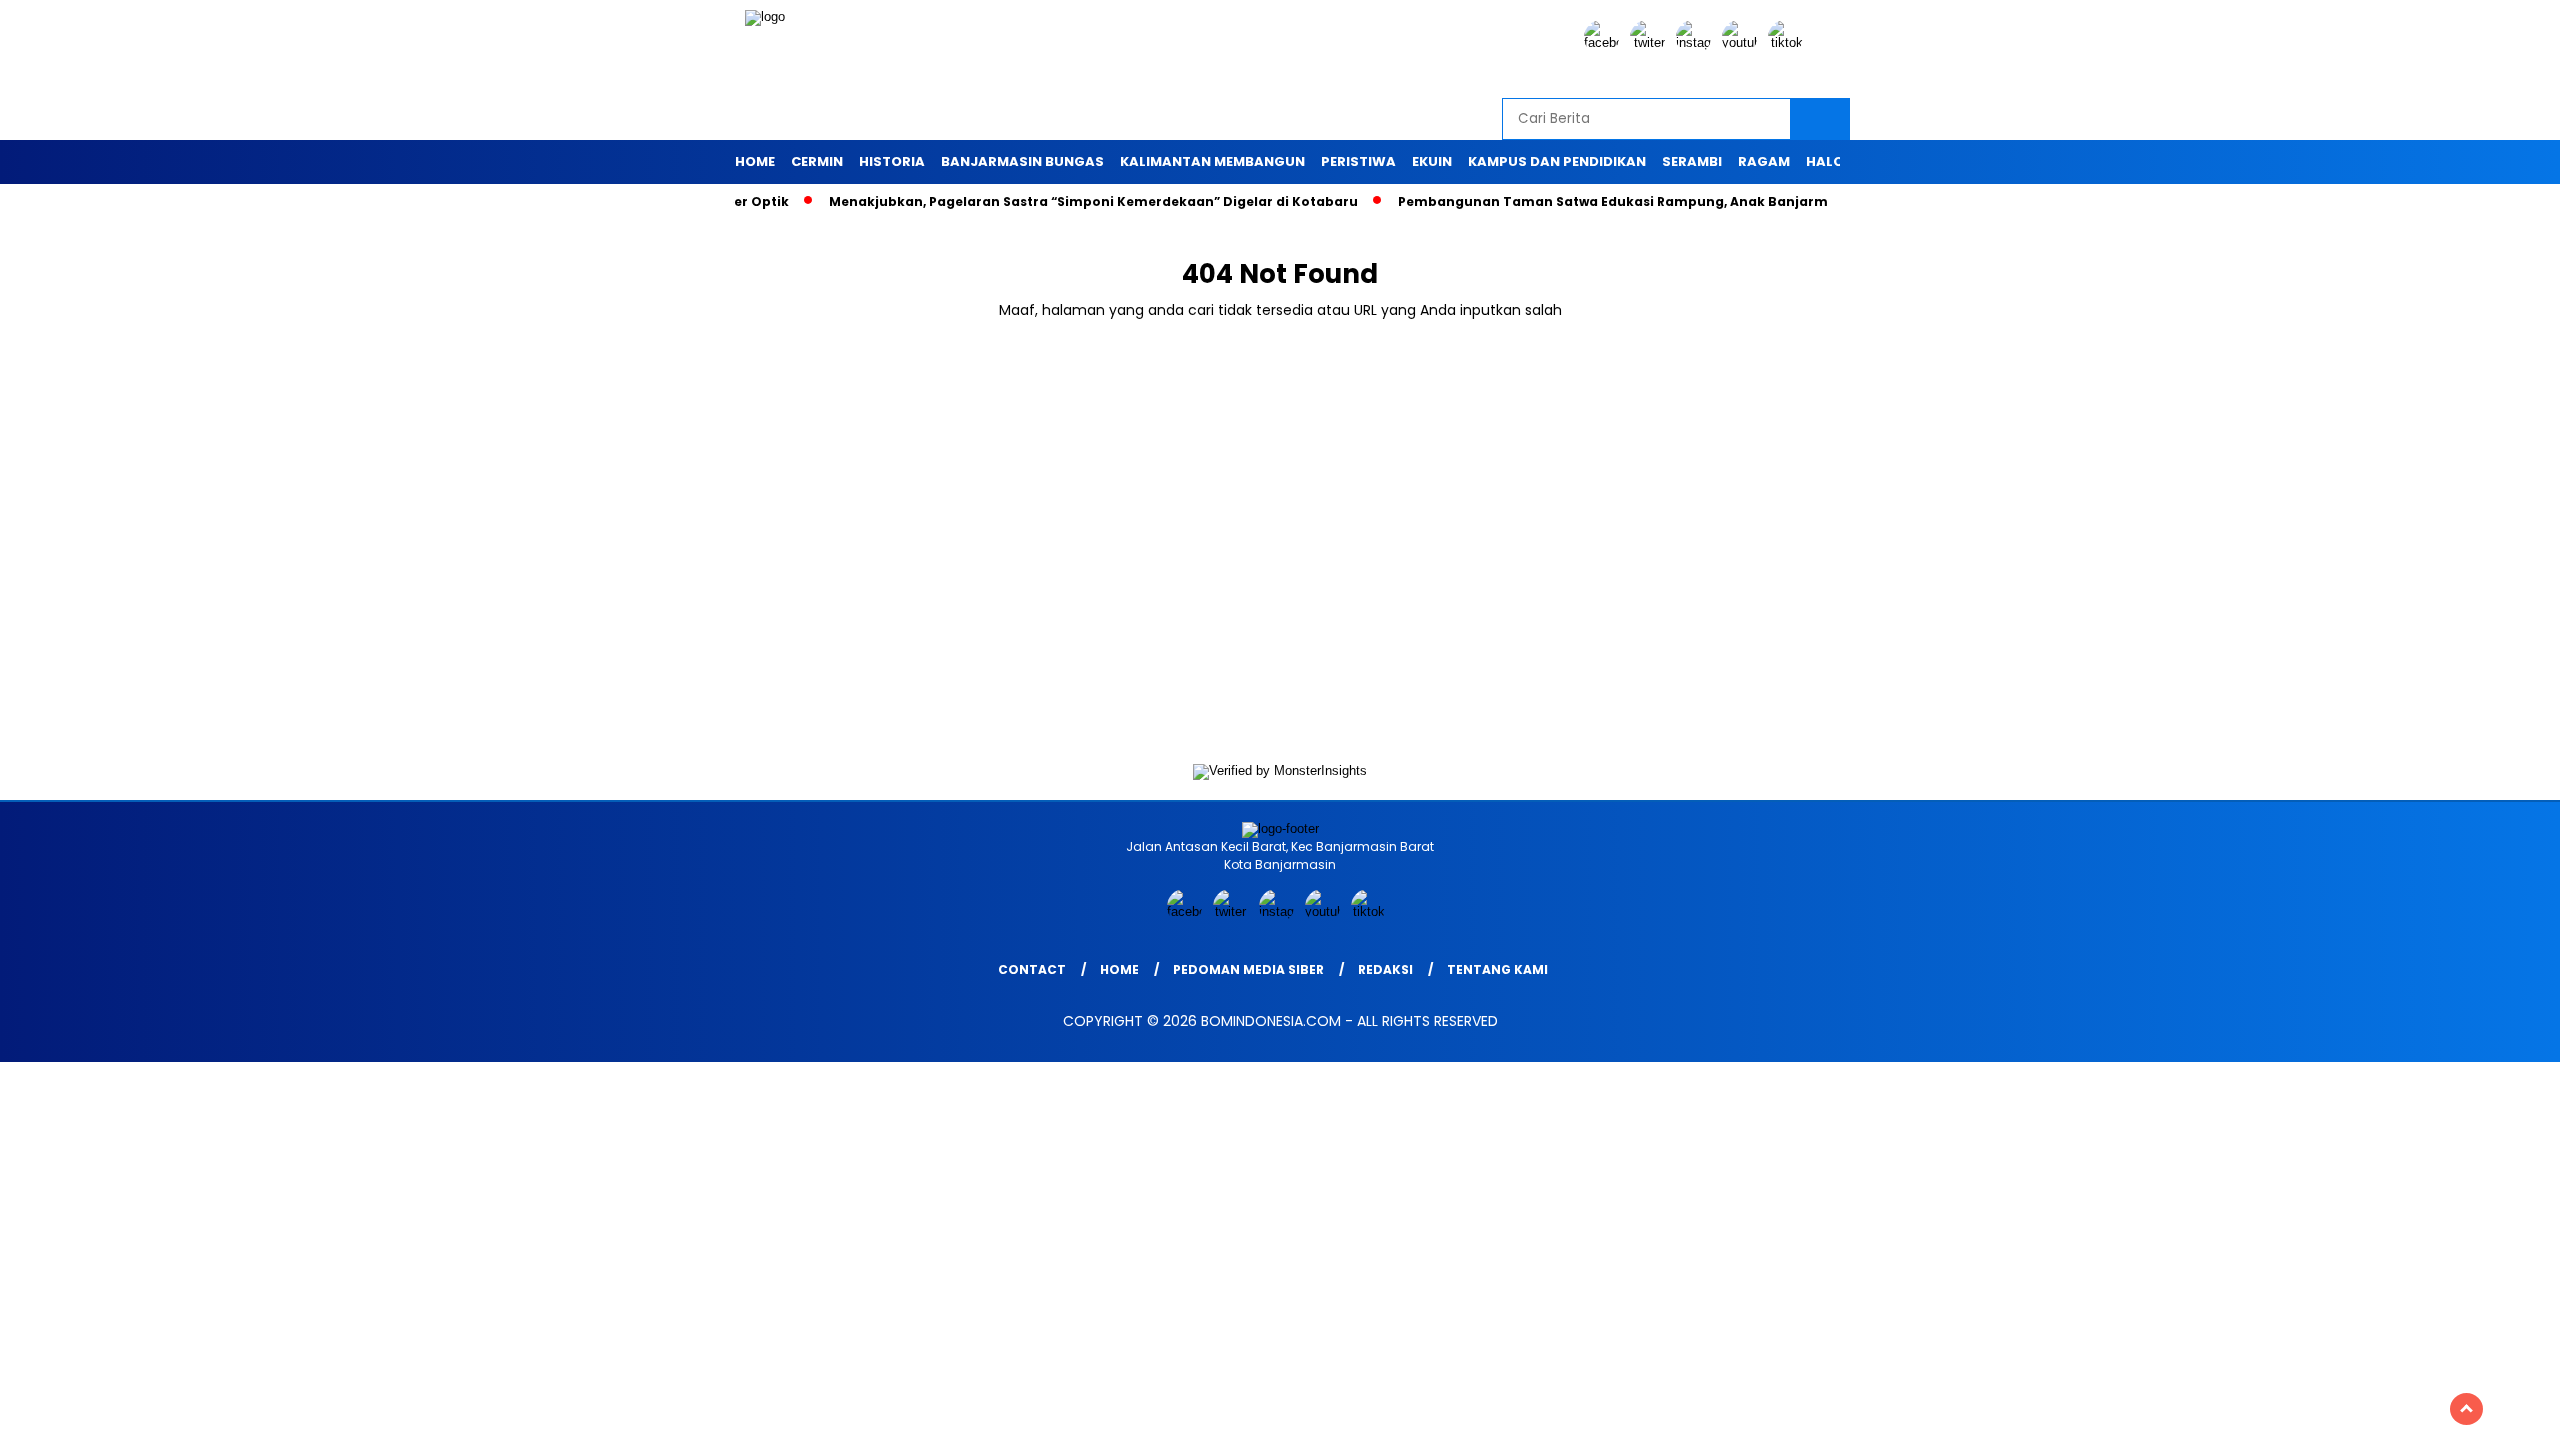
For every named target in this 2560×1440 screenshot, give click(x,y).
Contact (1032, 969)
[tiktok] (1789, 42)
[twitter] (1651, 42)
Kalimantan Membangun (1212, 161)
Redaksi (1385, 969)
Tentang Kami (1497, 969)
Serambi (1692, 161)
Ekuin (1432, 161)
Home (755, 161)
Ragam (1764, 161)
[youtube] (1743, 42)
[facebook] (1605, 42)
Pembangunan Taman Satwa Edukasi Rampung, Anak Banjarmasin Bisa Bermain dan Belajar (1668, 201)
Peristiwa (1358, 161)
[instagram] (1697, 42)
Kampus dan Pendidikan (1557, 161)
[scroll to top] (2466, 1409)
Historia (892, 161)
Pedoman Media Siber (1248, 969)
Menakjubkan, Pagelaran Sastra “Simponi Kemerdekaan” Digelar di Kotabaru (1046, 201)
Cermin (817, 161)
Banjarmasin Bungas (1022, 161)
